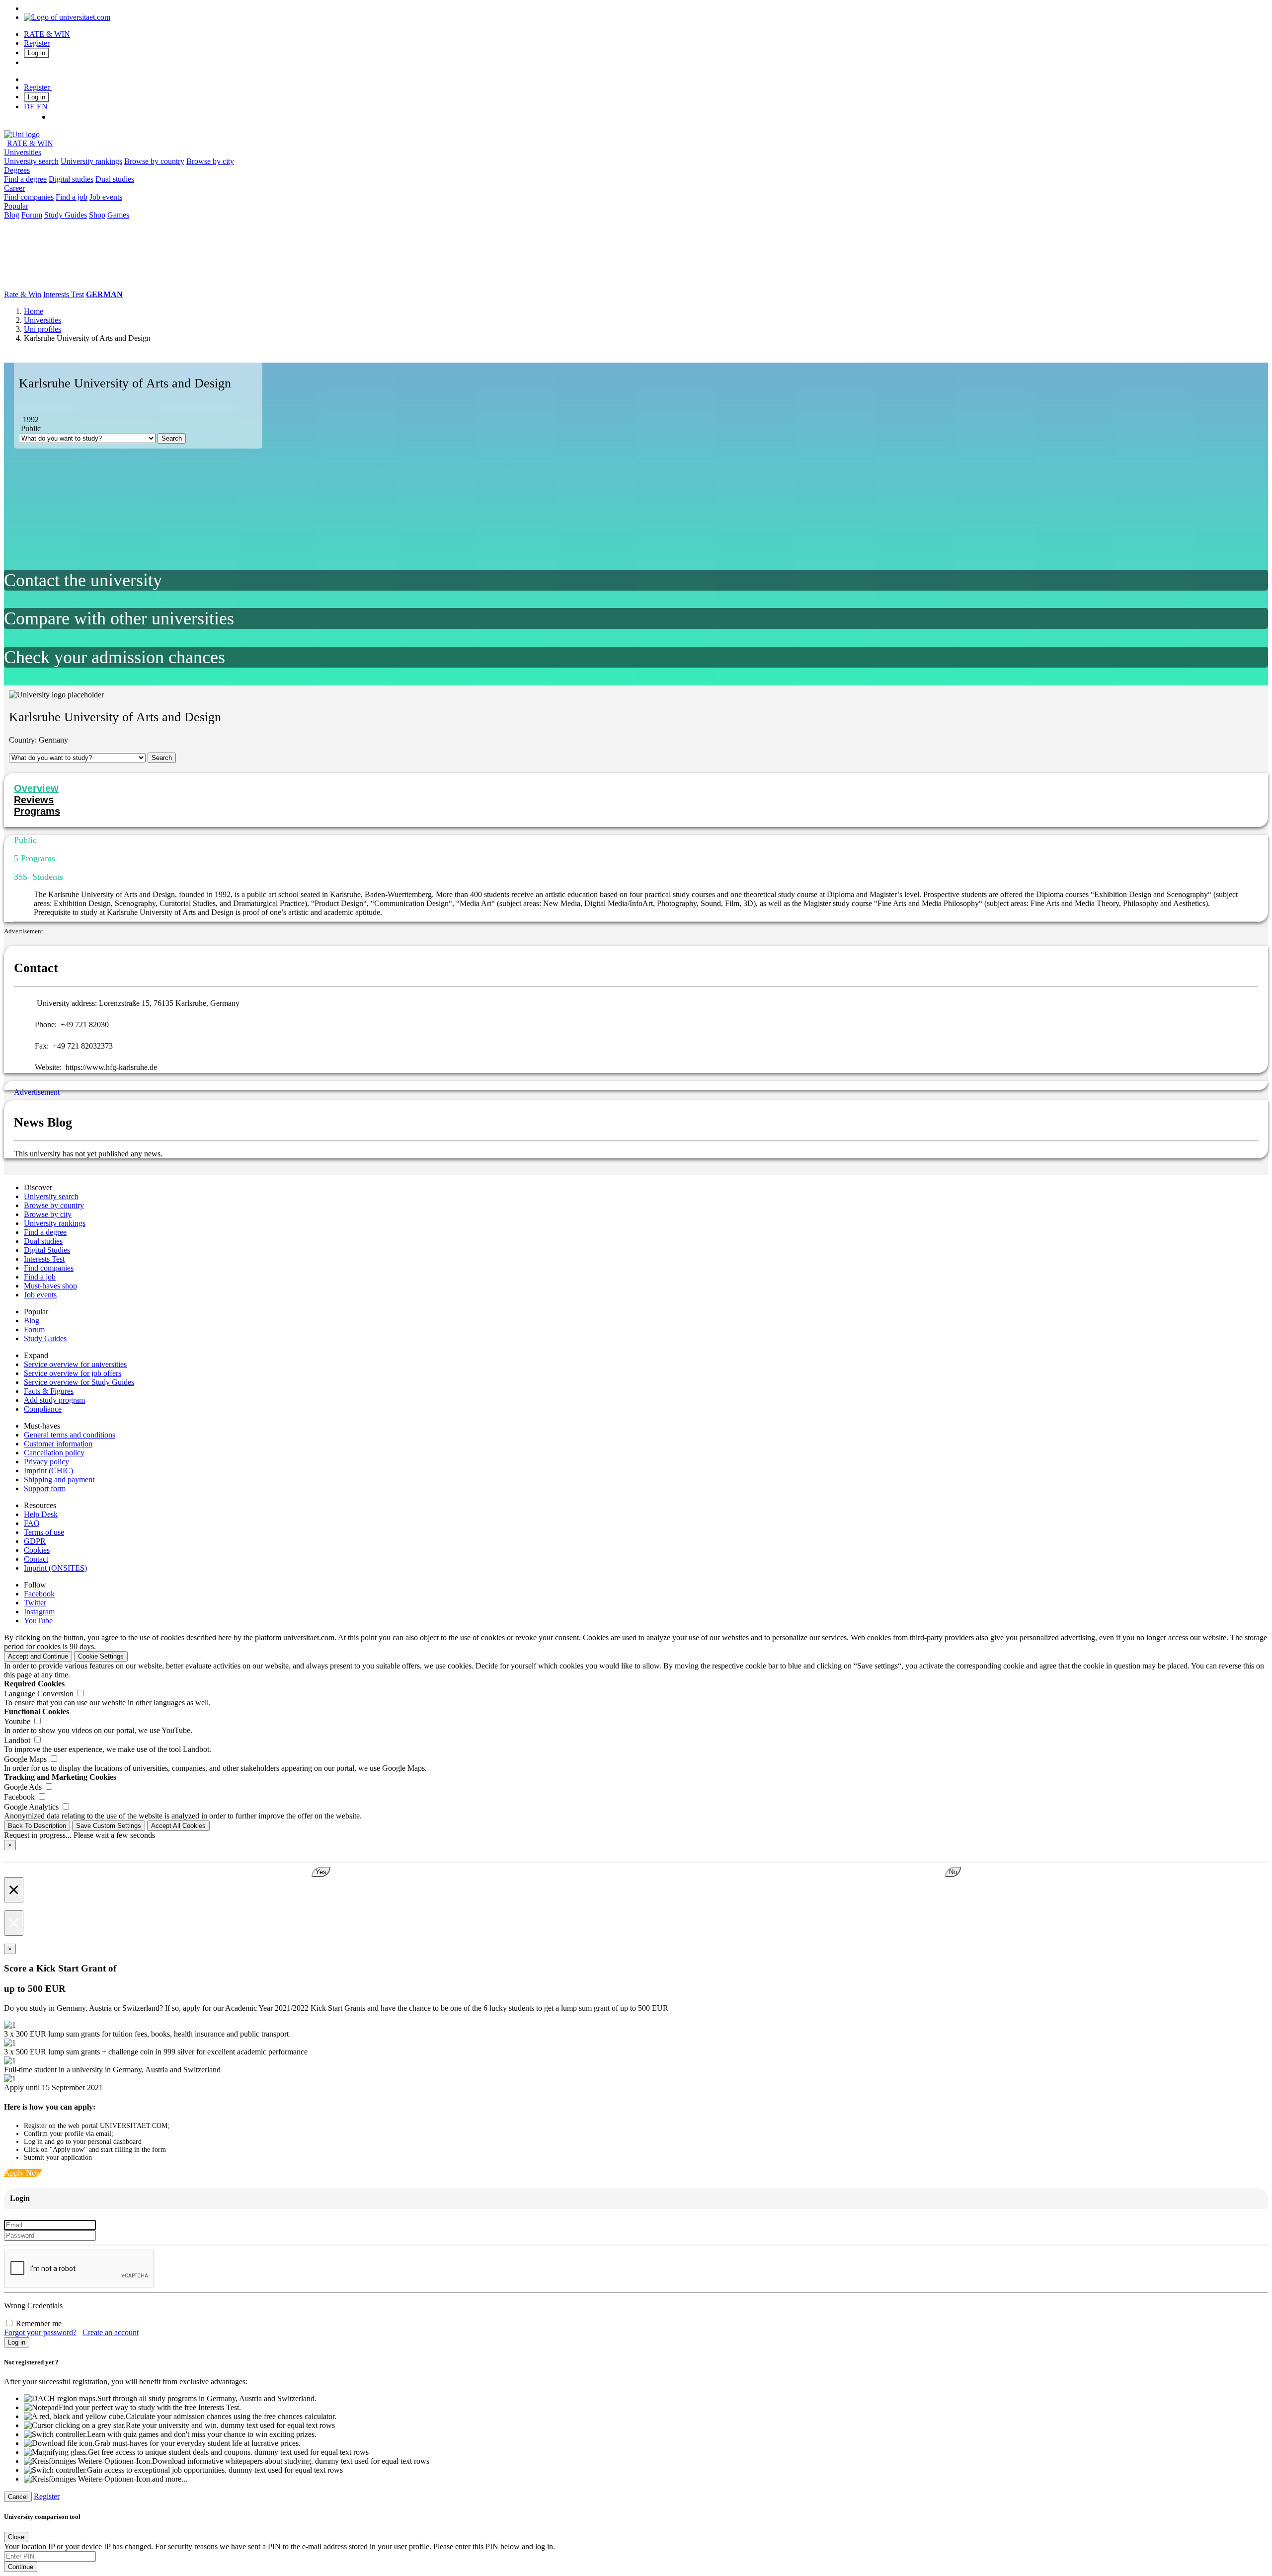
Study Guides (66, 215)
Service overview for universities (75, 1364)
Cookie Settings (101, 1656)
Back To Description (37, 1826)
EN (42, 107)
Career (14, 188)
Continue (21, 2567)
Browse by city (210, 161)
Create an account (111, 2332)
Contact (36, 1559)
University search (31, 161)
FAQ (32, 1523)
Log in (37, 53)
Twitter (35, 1603)
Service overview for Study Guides (79, 1382)
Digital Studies (47, 1250)
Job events (106, 197)
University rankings (91, 161)
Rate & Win (23, 294)
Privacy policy (46, 1462)
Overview (36, 788)
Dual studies (115, 179)
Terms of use (44, 1532)
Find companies (29, 197)
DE (29, 107)
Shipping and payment (59, 1479)
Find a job (72, 197)
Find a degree (25, 179)
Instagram (39, 1612)
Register (37, 43)
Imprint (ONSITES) (55, 1568)
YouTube (38, 1621)
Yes (321, 1872)
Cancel (18, 2497)
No (953, 1872)
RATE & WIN (47, 34)
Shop (97, 215)
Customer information (58, 1444)
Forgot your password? (40, 2332)
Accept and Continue (38, 1656)
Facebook (39, 1594)
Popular (16, 206)
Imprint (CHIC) (48, 1471)
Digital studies (71, 179)
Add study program (54, 1400)
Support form (45, 1488)
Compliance (43, 1409)
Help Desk (41, 1514)
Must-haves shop (50, 1286)
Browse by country (154, 161)
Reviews (34, 800)
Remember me (39, 2323)
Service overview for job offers (73, 1373)
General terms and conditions (70, 1435)
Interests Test (64, 294)
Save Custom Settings (109, 1826)
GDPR (35, 1541)
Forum (32, 215)
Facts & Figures (49, 1391)
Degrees (17, 170)
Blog (12, 215)
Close (16, 2537)
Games (118, 215)
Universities (23, 152)
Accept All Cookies (178, 1826)
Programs (37, 811)
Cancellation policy (54, 1453)
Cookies (37, 1550)
